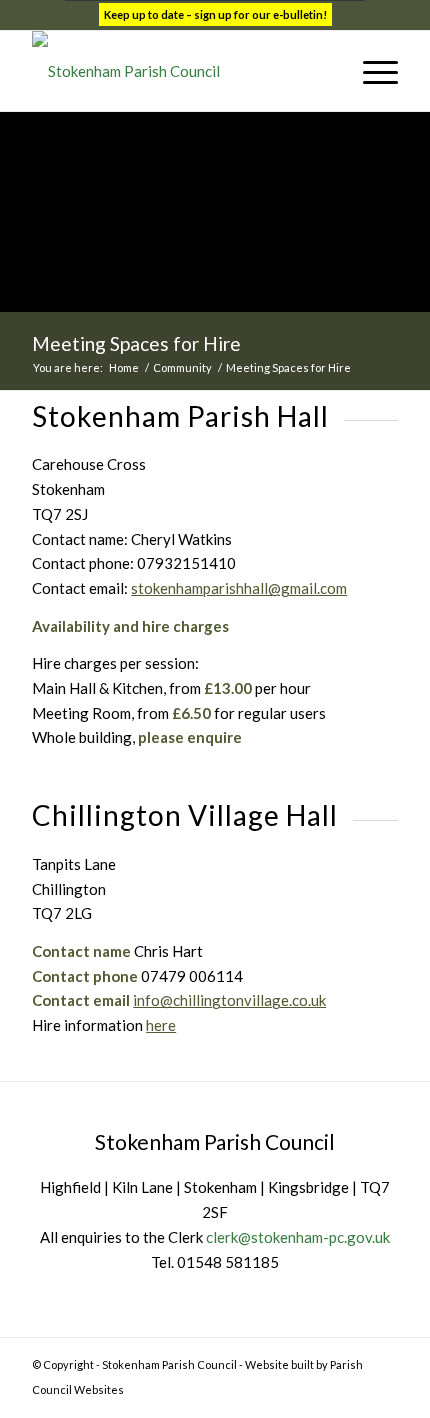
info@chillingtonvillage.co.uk (229, 1000)
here (161, 1025)
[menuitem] (323, 71)
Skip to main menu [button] (215, 1065)
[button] (370, 71)
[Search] (323, 71)
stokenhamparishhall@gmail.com (239, 588)
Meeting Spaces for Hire (136, 343)
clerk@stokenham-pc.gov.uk (298, 1237)
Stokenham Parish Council (169, 1364)
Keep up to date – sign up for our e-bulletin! (215, 14)
